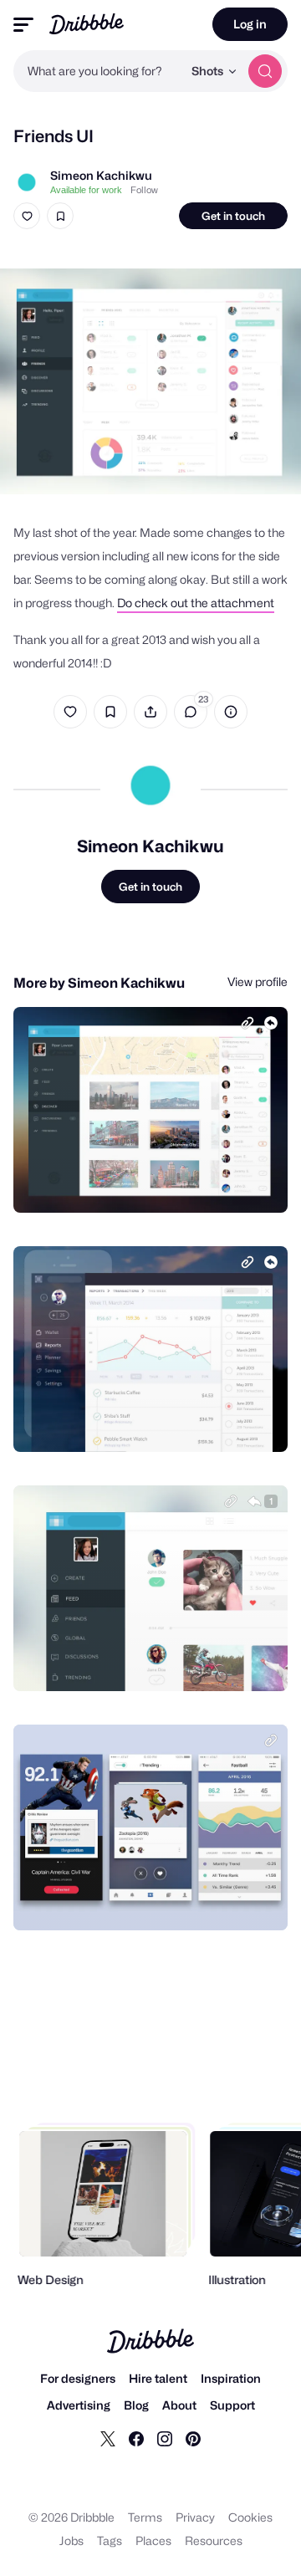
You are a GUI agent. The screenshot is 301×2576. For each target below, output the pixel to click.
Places (153, 2540)
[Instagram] (165, 2438)
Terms (145, 2517)
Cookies (250, 2517)
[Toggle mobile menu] (23, 25)
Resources (214, 2540)
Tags (110, 2540)
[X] (108, 2438)
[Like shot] (27, 216)
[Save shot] (60, 216)
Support (232, 2405)
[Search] (265, 71)
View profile (258, 981)
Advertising (79, 2405)
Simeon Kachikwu (101, 175)
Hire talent (158, 2378)
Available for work (86, 190)
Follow (144, 190)
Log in (250, 24)
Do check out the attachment (196, 603)
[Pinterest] (193, 2438)
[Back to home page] (87, 24)
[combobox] (98, 71)
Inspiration (231, 2378)
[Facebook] (136, 2438)
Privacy (195, 2517)
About (179, 2405)
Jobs (71, 2540)
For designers (78, 2378)
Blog (136, 2405)
